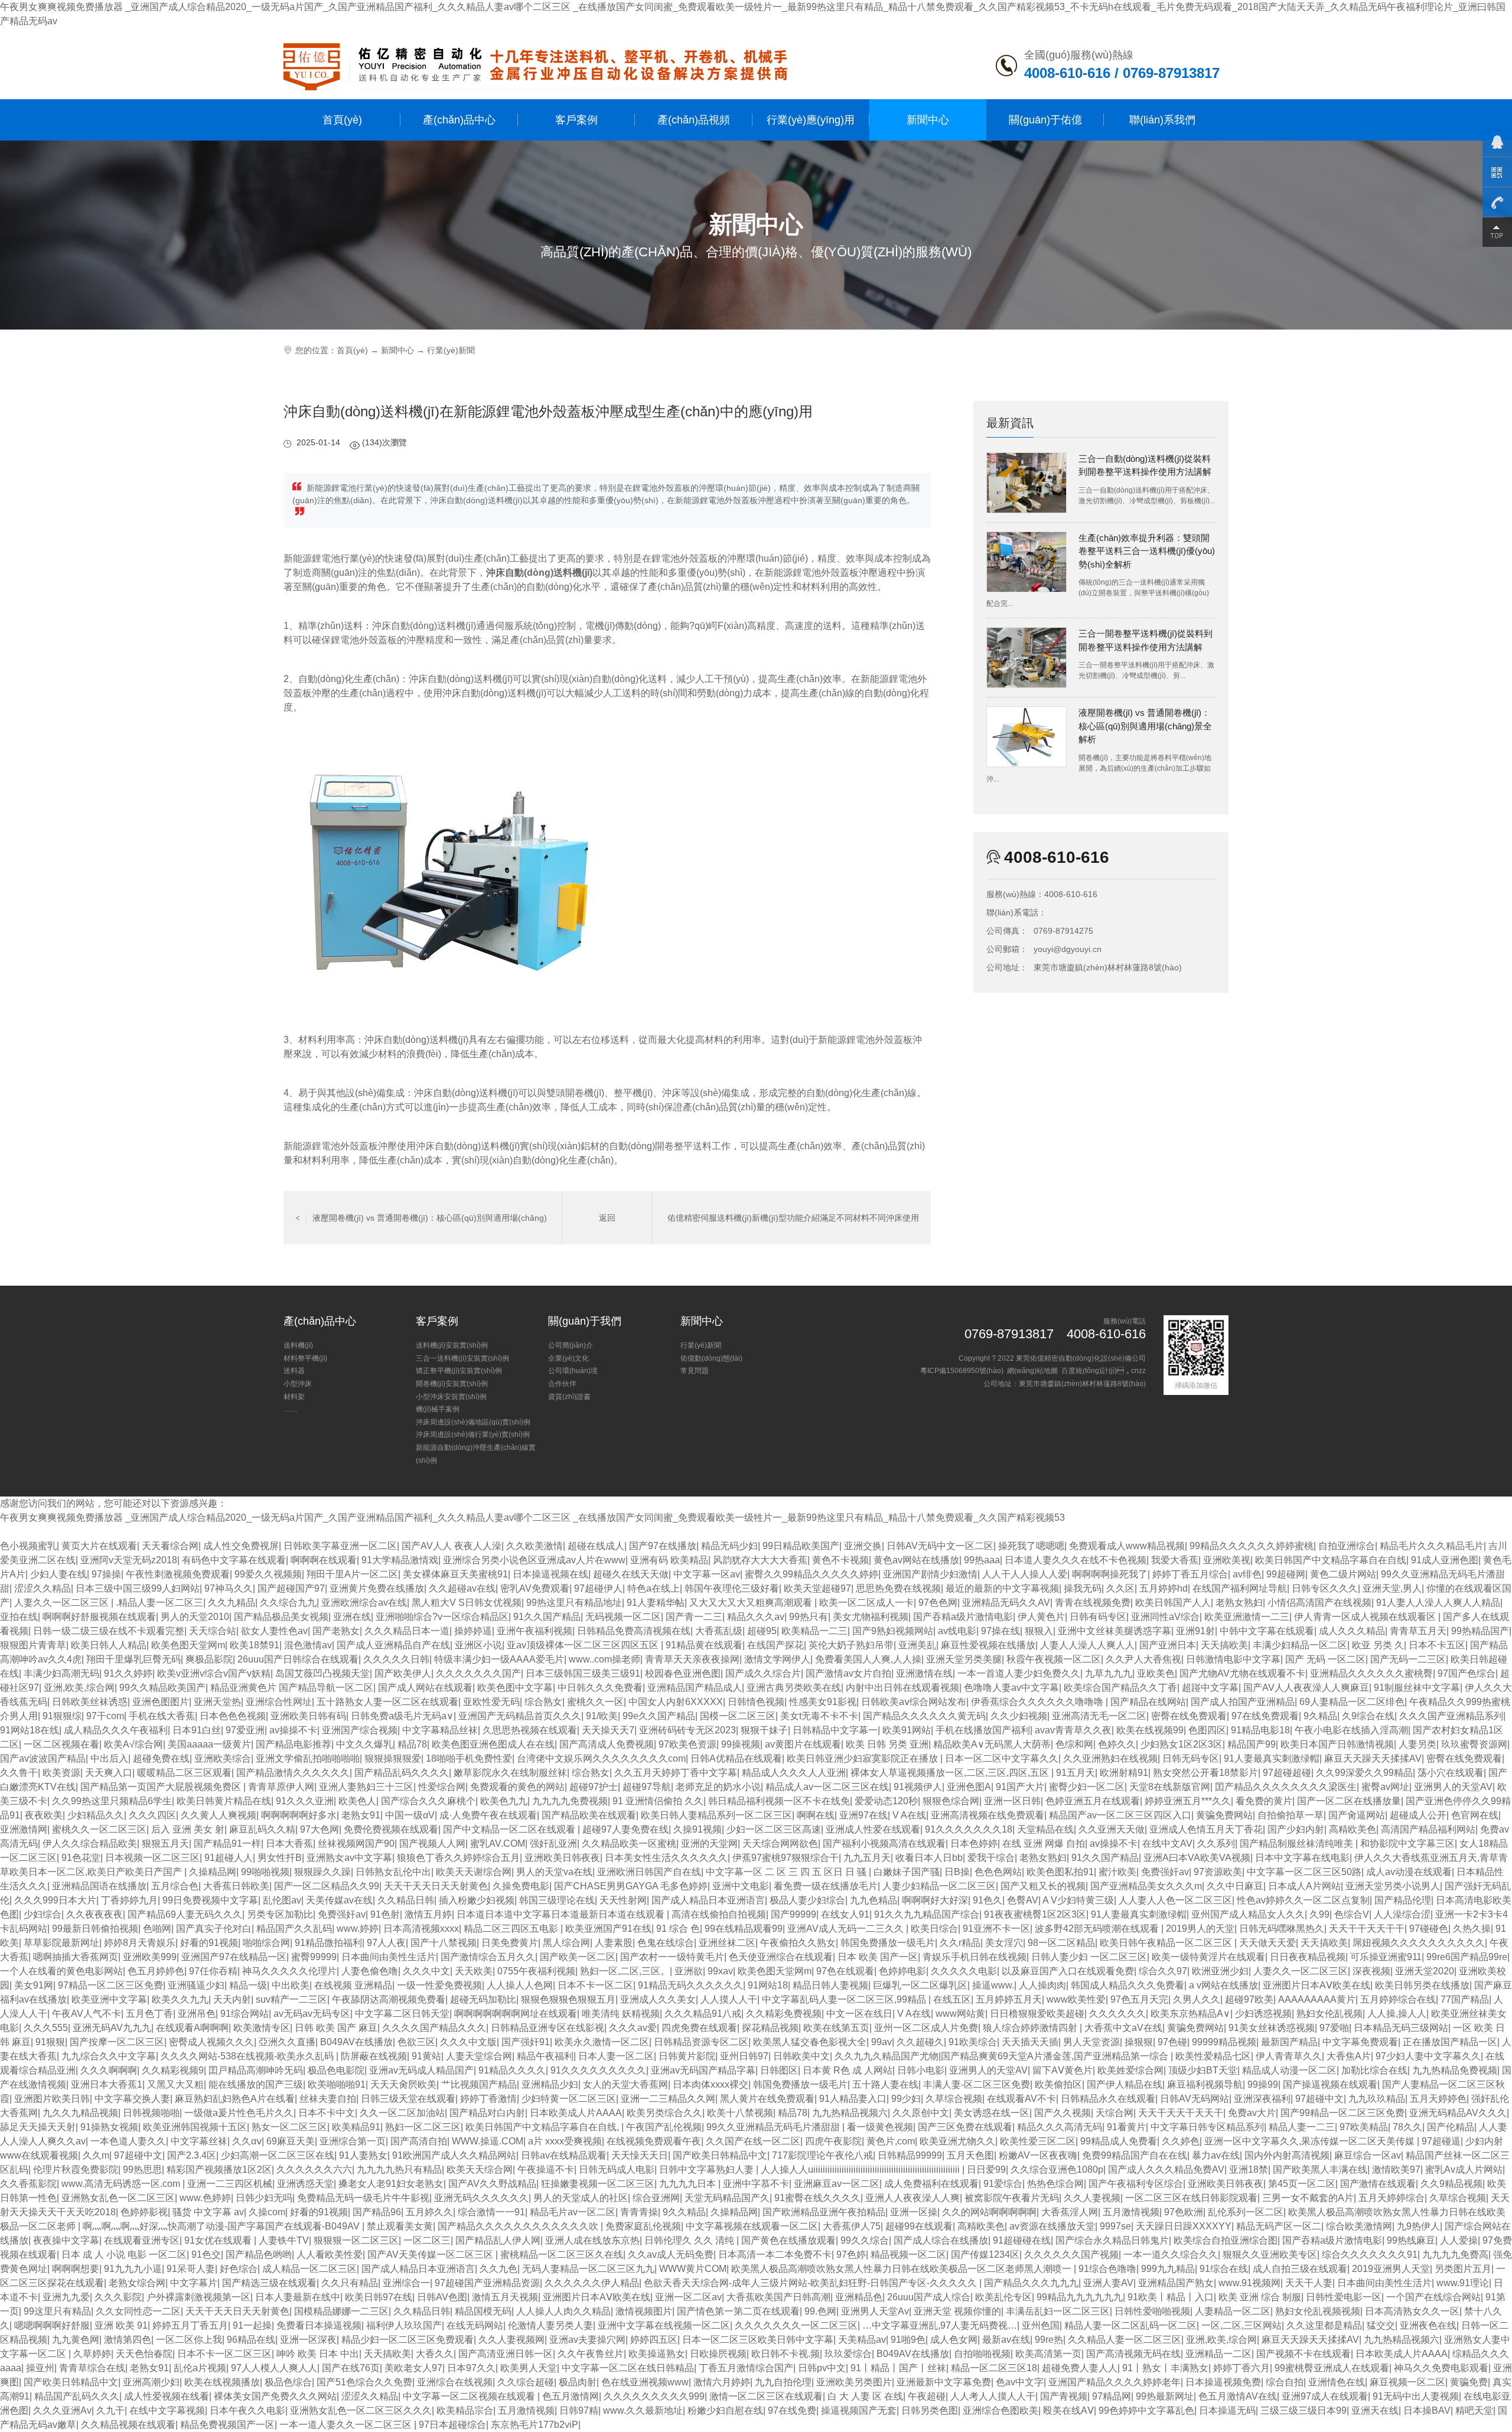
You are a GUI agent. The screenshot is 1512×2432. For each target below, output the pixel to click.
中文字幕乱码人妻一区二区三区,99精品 (845, 1999)
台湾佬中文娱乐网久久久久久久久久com (601, 1758)
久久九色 (498, 2269)
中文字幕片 (194, 2283)
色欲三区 (416, 2042)
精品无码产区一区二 (1279, 2226)
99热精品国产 (1480, 1631)
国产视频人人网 (432, 1843)
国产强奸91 (526, 2042)
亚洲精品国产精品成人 (695, 1688)
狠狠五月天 (165, 1843)
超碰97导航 (647, 1787)
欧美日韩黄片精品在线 (224, 1801)
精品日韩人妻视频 (830, 1985)
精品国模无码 (483, 2311)
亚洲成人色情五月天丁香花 (1206, 1829)
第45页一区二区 (1302, 2184)
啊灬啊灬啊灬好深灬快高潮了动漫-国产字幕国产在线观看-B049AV (222, 2226)
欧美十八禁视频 (740, 2113)
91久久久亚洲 (305, 1801)
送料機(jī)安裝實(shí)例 (452, 1345)
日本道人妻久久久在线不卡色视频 (1076, 1560)
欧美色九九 (504, 1801)
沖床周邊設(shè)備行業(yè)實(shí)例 (473, 1435)
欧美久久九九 (180, 1999)
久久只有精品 (350, 2283)
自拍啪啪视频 (982, 2354)
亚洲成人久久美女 (658, 1999)
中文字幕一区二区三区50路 (1304, 1872)
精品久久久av (756, 1617)
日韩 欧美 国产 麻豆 (336, 2028)
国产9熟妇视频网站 (893, 1631)
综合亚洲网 (656, 2198)
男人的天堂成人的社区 (581, 2198)
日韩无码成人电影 (617, 2169)
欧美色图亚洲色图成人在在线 (493, 1744)
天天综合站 (213, 1631)
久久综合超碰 (526, 2382)
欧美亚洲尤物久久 (957, 2141)
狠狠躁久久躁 (322, 1872)
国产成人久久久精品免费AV (1166, 2169)
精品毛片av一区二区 (573, 2212)
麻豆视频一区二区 (1407, 2382)
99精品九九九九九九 (1080, 2297)
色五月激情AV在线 (1238, 2396)
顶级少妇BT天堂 (1203, 2070)
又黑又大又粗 (175, 2084)
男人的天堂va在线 (554, 1872)
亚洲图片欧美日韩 (52, 2099)
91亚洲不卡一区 (996, 1929)
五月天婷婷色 (1438, 2099)
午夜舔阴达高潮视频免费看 (389, 1999)
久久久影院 (118, 2297)
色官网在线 (1475, 1815)
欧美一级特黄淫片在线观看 (1208, 1957)
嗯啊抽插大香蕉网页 (76, 1957)
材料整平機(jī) (305, 1358)
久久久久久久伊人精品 (592, 2283)
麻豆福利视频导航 (1205, 2084)
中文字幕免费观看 (1360, 2042)
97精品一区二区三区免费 (110, 1985)
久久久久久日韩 (396, 1659)
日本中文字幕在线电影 (1302, 1858)
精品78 (412, 1744)
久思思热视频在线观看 (530, 1730)
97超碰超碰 (1287, 1773)
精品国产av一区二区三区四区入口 (1120, 1815)
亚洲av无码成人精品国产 (421, 2070)
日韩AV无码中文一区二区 (940, 1546)
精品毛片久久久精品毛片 (1432, 1546)
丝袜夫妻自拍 (328, 2099)
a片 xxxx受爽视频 (565, 2141)
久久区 (1120, 1588)
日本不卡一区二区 (595, 1985)
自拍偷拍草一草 (1291, 1815)
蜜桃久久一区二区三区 (99, 1829)
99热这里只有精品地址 (574, 1603)
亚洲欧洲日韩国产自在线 (649, 1872)
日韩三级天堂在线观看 (408, 2099)
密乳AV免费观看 (535, 1588)
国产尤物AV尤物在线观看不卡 (1242, 1673)
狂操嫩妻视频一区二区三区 (598, 2184)
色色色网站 (998, 1872)
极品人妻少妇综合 (807, 1900)
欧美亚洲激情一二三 (1247, 1617)
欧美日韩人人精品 (109, 1645)
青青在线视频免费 (1093, 1603)
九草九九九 (1109, 1673)
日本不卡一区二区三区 (224, 2354)
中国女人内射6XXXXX (676, 1702)
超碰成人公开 (1418, 1815)
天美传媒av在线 (339, 1900)
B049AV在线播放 (356, 2042)
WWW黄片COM (693, 2269)
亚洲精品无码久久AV (1006, 1603)
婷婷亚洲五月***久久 (1188, 1801)
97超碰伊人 (598, 1588)
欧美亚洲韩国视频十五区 (195, 2127)
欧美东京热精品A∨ (1190, 2014)
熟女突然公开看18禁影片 (1205, 1773)
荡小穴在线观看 (1451, 1773)
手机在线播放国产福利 (983, 1730)
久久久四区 (152, 1815)
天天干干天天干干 (1367, 1929)
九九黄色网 (76, 2340)
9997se (1115, 2226)
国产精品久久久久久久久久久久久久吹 (519, 2226)
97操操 (106, 1574)
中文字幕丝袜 (199, 2141)
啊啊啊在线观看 (324, 1560)
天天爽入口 (109, 1773)
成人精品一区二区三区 (309, 2269)
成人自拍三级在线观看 (1300, 2269)
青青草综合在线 (92, 2368)
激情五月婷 (428, 1914)
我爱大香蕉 (1175, 1560)
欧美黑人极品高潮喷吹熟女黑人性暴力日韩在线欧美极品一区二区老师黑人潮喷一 (902, 2269)
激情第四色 (128, 2340)
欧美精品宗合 (465, 2410)
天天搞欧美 (1224, 1645)
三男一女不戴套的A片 (1308, 2198)
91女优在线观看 (219, 2240)
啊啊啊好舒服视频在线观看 (99, 1617)
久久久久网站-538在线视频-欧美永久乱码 (248, 2056)
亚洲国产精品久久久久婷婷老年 (1115, 2382)
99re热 (1049, 2340)
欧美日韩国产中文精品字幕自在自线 (1331, 1560)
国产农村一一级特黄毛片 (672, 1957)
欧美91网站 (907, 1730)
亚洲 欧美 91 (121, 2325)
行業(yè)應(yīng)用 (811, 120)
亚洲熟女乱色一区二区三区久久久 (361, 2410)
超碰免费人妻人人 (1080, 2368)
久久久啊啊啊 (109, 2070)
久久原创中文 (921, 2113)
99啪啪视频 (265, 1872)
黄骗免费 (1469, 2382)
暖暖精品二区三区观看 (184, 1773)
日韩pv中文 (822, 2368)
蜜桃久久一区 (595, 1702)
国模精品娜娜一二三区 (341, 2311)
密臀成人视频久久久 (211, 2042)
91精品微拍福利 (328, 1943)
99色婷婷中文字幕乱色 (1146, 2410)
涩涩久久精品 (43, 1588)
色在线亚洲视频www (645, 2382)
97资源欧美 (1218, 1872)
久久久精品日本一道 (407, 1631)
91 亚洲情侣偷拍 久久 (658, 1801)
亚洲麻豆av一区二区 (837, 2184)
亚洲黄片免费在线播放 (377, 1588)
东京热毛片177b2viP (535, 2425)
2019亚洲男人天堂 (1391, 2269)
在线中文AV (1167, 1843)
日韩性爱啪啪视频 (1152, 2311)
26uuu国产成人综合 (929, 2297)
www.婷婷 (358, 1929)
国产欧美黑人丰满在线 (1320, 2169)
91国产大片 (1020, 1787)
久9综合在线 (1368, 1716)
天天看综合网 (170, 1546)
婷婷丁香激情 (488, 2099)
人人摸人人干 (729, 1999)
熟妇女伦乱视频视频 (1318, 2311)
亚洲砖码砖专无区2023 (687, 1730)
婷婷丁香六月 (1241, 2368)
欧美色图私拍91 (1060, 1872)
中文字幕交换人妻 (132, 2099)
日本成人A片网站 (1304, 1886)
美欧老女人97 (413, 2368)
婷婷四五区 (654, 2340)
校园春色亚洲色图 (683, 1673)
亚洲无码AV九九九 (112, 2028)
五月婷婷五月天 (1009, 1999)
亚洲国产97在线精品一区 (234, 1957)
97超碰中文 (1319, 2099)
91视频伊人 (918, 1787)
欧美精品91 (356, 2127)
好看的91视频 (209, 1943)
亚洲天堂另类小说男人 (1393, 1886)
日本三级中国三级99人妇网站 (138, 1588)
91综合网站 (245, 2014)
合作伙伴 (562, 1384)
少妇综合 (43, 1914)
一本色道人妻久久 (128, 2141)
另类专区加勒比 (280, 1914)
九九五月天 (867, 1858)
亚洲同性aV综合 (1165, 1617)
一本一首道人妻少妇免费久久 (1019, 1673)
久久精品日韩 (406, 1900)
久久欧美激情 (535, 1546)
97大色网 (320, 1829)
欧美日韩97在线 (379, 2297)
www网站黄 (960, 2014)
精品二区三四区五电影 (512, 1929)
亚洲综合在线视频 (455, 2382)
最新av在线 (1006, 2340)
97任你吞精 (213, 1971)
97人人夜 (386, 1943)
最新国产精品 (1289, 2042)
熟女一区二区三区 (289, 2127)
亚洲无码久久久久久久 (481, 2198)
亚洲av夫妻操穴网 (587, 2340)
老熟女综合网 (137, 2283)
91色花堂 (81, 1858)
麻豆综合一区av (1368, 2155)
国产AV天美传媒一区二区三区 (431, 2255)
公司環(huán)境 (573, 1371)
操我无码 (1083, 1588)
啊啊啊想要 (76, 2269)
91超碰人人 (229, 1858)
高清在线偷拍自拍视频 (719, 1914)
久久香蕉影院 (28, 2184)
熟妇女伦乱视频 (1329, 2014)
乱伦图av (282, 1900)
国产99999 (794, 1914)
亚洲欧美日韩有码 (308, 1716)
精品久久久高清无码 (1060, 2127)
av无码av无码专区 (312, 2014)
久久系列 (1216, 1843)
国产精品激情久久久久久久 (293, 1773)
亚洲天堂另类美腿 (964, 1659)
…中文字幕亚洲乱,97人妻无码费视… (940, 2325)
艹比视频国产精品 (479, 2084)
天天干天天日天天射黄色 (436, 1886)
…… (291, 1409)
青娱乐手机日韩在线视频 (975, 1957)
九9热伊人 (1418, 2226)
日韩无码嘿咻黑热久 (1282, 1929)
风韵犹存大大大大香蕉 (760, 1560)
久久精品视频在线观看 (128, 2425)
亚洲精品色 (859, 2297)
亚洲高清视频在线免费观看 (988, 1815)
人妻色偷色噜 (370, 1971)
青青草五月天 (1418, 1631)
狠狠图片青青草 (33, 1645)
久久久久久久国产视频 (1071, 2255)
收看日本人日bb (929, 1858)
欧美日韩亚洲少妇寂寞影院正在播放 (863, 1758)
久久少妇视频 (1019, 1716)
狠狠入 (1039, 1631)
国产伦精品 (1451, 2127)
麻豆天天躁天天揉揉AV (1373, 1758)
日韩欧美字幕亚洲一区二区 (340, 1546)
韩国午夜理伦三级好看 (732, 1588)
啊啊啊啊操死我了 (1110, 1574)
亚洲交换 (863, 1546)
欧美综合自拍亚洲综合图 (1226, 2240)
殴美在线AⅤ (1068, 2410)
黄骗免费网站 (1224, 1815)
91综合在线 (1224, 2269)
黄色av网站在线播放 (916, 1560)
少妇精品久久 (96, 1815)
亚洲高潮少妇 (151, 2382)
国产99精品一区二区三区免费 (1342, 2113)
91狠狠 (50, 2042)
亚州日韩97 (744, 2056)
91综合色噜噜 (1107, 2269)
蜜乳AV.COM (498, 1843)
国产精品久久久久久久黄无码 (924, 1716)
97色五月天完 (1139, 1999)
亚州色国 (1041, 2325)
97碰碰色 (1429, 1929)
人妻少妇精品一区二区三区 (939, 1886)
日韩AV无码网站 (1195, 2099)
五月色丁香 (149, 2014)
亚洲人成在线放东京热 (592, 2240)
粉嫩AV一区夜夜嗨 (1038, 2155)
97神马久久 (229, 1588)
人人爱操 (1459, 2240)
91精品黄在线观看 (704, 1645)
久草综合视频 (954, 2099)
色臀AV (1023, 1900)
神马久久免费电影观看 (1441, 2368)
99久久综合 (865, 2240)
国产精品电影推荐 (294, 1744)
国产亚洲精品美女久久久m (1146, 1886)
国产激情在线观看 (1378, 2184)
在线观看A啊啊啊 (192, 2028)
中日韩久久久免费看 (600, 1688)
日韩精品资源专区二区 (701, 2042)
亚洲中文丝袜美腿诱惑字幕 (1115, 1631)
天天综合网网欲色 (780, 1843)
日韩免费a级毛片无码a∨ (402, 1716)
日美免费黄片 (510, 1943)
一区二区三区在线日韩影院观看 (1191, 2198)
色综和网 (1074, 1744)
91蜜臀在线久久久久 (817, 2198)
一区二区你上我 (189, 2340)
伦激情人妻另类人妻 (550, 2325)
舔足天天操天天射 (38, 2127)
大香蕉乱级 (719, 1631)
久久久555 (46, 2028)
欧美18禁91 (255, 1645)
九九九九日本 (689, 2184)
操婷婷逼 (473, 1631)
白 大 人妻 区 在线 (865, 2396)
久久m (96, 2155)
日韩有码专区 (1098, 1617)
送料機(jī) (298, 1345)
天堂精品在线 (1045, 1829)
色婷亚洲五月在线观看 (1093, 1801)
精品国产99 (1252, 1744)
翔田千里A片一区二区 (352, 1574)
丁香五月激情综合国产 (746, 2368)
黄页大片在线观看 (99, 1546)
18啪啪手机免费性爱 (469, 1758)
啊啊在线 (816, 1815)
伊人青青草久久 (1289, 2056)
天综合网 (1115, 2113)
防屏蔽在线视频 (374, 2056)
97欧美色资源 (687, 1744)
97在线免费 (792, 2410)
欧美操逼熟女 (657, 2354)
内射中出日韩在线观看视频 (902, 1688)
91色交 (206, 2255)
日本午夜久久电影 (247, 2410)
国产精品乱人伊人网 (498, 2240)
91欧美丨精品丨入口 (1171, 2297)
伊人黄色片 (1041, 1617)
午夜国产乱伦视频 (664, 2127)
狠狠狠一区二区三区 (356, 2240)
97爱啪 (1334, 2028)
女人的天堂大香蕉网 (625, 2084)
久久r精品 (960, 1943)
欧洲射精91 (1124, 1773)
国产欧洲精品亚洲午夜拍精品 (824, 2212)
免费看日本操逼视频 (319, 2325)
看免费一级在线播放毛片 (826, 1886)
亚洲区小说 (478, 1645)
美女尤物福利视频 (871, 1617)
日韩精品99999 (910, 2155)
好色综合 (239, 2269)
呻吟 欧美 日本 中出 (318, 2354)
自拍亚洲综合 (1347, 1546)
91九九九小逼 (133, 2269)
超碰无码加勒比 (483, 1999)
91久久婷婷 (128, 1673)
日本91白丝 (197, 1730)
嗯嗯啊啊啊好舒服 (52, 2325)
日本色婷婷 (974, 1843)
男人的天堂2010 (195, 1617)
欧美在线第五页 (836, 2028)
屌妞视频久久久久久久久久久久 (1419, 1943)
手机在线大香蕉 (162, 1716)
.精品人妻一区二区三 (159, 1603)
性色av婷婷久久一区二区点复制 (1303, 1900)
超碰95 (762, 1631)
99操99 (1263, 2084)
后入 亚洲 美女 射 (188, 1829)
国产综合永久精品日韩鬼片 (1112, 2240)
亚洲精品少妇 (550, 2084)
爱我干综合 (991, 1858)
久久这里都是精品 (1324, 2325)
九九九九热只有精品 (399, 2169)
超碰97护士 (594, 1787)
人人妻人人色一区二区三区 (1175, 1900)
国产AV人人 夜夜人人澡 (452, 1546)
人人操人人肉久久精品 (563, 2311)
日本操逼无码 (1227, 2410)
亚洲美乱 (917, 1645)
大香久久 (435, 2354)
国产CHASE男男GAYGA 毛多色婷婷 (631, 1886)
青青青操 (639, 2212)
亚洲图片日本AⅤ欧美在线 (1317, 1985)
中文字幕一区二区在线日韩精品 (628, 2368)
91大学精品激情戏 (400, 1560)
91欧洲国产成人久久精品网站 (454, 2155)
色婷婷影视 (144, 2212)
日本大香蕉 (289, 1843)
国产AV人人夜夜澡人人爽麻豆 (1306, 1688)
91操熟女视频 (109, 2127)
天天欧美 (474, 1971)
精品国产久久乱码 (294, 1929)
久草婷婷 (92, 2354)
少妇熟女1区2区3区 (1182, 1744)
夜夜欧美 (44, 1815)
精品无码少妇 (729, 1546)
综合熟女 (543, 1702)
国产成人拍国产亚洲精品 (1243, 1702)
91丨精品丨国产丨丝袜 (898, 2368)
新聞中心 (928, 120)
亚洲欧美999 (150, 1957)
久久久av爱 (633, 2028)
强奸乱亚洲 (553, 1843)
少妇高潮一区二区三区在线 (278, 2155)
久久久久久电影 (964, 1971)
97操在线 (1001, 1631)
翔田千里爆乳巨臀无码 (133, 1659)
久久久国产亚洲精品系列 (1451, 1716)
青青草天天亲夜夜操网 (692, 1659)
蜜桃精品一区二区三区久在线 (562, 2255)
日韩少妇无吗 (264, 2198)
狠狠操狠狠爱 (393, 1758)
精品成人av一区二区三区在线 (827, 1787)
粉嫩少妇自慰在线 (725, 2410)
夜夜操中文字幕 (66, 2240)
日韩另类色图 (930, 2410)
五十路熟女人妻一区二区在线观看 (387, 1702)
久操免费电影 (521, 1886)
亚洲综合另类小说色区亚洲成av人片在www (534, 1560)
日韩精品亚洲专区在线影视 (548, 2028)
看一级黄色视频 (880, 2127)
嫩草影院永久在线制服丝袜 (510, 1773)
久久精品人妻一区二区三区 (1125, 2340)
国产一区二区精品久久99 (327, 1886)
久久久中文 (426, 1971)
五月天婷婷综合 (1392, 2198)
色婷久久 (1117, 1744)
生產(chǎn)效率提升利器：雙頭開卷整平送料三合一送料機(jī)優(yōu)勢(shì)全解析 (1147, 551)
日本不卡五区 (1437, 1645)
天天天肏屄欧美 (403, 2084)
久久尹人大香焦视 (1143, 1659)
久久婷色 (1181, 2141)
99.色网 (820, 2311)
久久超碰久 (920, 2042)
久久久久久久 (1117, 2014)
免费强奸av (1165, 1872)
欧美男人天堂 (529, 2368)
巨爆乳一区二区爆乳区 (920, 1985)
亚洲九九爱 (66, 2297)
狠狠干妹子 (764, 1730)
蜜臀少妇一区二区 (1087, 1787)
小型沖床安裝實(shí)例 (451, 1397)
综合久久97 (1163, 1971)
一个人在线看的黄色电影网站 (61, 1971)
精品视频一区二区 (908, 2255)
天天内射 (232, 1999)
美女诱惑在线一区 (992, 2113)
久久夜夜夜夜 (94, 1914)
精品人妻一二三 (1302, 2127)
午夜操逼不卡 (546, 2169)
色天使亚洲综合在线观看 (781, 1957)
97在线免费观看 (1265, 1716)
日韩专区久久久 (1325, 1588)
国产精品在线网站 (1148, 1702)
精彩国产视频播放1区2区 (219, 2169)
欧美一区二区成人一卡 (866, 1603)
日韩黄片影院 (687, 2056)
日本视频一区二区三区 (152, 1858)
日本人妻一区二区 (616, 2056)
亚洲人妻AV (1108, 2283)
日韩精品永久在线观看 (1108, 2099)
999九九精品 (1168, 2269)
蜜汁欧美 (1117, 1872)
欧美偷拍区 (1058, 2084)
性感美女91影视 (823, 1702)
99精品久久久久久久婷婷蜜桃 (1252, 1546)
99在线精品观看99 (744, 1929)
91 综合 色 (678, 1929)
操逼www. (993, 1985)
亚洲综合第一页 (353, 2141)
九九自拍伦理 (783, 2382)
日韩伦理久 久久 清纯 (690, 2240)
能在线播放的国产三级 (256, 2084)
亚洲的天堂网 (709, 1843)
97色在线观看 (845, 1971)
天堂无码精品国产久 (727, 2198)
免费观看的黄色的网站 (517, 1787)
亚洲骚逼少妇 (196, 1985)
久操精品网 (213, 1872)
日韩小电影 (921, 2070)
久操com (267, 2212)
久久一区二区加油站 (402, 2113)
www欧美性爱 (1076, 1999)
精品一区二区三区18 (994, 2368)
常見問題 (695, 1371)
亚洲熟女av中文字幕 (349, 1858)
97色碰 (1172, 2042)
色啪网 (157, 1929)
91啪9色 (908, 2340)
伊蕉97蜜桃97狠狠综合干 (786, 1858)
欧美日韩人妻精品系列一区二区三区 (716, 1815)
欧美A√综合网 (133, 1744)
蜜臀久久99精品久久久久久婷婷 (812, 1574)
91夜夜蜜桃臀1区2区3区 (1035, 1914)
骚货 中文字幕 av (208, 2212)
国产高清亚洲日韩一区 (506, 2354)
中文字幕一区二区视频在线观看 (470, 2396)
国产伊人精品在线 (1125, 2084)
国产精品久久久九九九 (1031, 2283)
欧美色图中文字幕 (515, 1688)
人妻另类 (1417, 1744)
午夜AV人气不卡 (87, 2014)
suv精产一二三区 (291, 1999)
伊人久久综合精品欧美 (90, 1843)
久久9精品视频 (1451, 2184)
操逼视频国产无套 (859, 2410)
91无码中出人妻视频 (1416, 2396)
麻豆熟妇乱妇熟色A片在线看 (235, 2099)
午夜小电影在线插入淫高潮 (1351, 1730)
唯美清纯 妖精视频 (621, 2014)
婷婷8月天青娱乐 (140, 1943)
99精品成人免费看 (1119, 2141)
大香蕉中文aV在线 (1123, 2028)
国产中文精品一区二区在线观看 (510, 1829)
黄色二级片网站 (1343, 1574)
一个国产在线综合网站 (1433, 2297)
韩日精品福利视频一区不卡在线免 (779, 1801)
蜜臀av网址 (1385, 1787)
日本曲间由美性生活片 (389, 1957)
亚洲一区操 (914, 2212)
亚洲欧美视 (1227, 1560)
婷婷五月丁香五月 (190, 2325)
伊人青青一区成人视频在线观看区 (1366, 1617)
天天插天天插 (1030, 2042)
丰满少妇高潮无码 (61, 1673)
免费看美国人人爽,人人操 (868, 1659)
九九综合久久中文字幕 (109, 2056)
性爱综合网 (442, 1787)
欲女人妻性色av (274, 1631)
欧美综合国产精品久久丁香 (1120, 1688)
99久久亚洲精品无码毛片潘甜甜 (774, 2127)
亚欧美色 (1156, 1673)
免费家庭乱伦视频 (643, 2226)
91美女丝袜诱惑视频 (1272, 2028)
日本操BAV (1427, 2410)
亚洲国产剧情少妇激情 (930, 1574)
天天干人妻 (1309, 2283)
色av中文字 (1020, 2382)
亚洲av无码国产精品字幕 (703, 2070)
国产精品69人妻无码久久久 (185, 1914)
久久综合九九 (288, 1603)
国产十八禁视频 (444, 1943)
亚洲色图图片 (161, 1702)
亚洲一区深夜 (308, 2340)
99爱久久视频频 (268, 1574)
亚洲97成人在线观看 (1325, 2396)
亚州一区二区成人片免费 (926, 2028)
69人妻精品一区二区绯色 (1352, 1702)
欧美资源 (61, 1773)
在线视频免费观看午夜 (654, 2141)
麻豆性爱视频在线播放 (988, 1645)
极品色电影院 (336, 2070)
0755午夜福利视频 (536, 1971)
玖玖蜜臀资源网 (1474, 1744)
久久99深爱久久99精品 (1364, 1773)
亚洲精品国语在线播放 (99, 1886)
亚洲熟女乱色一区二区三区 (118, 2198)
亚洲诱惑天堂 (305, 2184)
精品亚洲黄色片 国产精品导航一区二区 (292, 1688)
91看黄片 (1126, 2127)
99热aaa (982, 1560)
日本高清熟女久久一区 (1412, 2311)
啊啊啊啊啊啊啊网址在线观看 (516, 2014)
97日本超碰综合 (452, 2425)
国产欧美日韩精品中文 (720, 2155)
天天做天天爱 (1267, 1943)
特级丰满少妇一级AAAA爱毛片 (499, 1659)
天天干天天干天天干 (1181, 2113)
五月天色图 (970, 2155)
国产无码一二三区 (1408, 1659)
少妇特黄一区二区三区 (569, 2099)
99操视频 (741, 1744)
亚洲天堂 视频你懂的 (957, 2311)
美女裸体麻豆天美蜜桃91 (455, 1574)
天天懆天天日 (640, 2155)
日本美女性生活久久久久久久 (666, 1858)
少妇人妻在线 (58, 1574)
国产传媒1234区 (985, 2255)
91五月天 (1076, 1773)
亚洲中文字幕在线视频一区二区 (664, 2325)
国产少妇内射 (1296, 1829)
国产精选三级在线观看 (269, 2283)
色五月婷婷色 (156, 1971)
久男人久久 (1197, 1999)
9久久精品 (684, 2212)
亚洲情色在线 (1337, 2382)
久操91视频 (698, 1829)
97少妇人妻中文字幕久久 (1428, 2056)
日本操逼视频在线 (550, 1574)
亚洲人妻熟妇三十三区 (366, 1787)
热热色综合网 (1055, 2184)
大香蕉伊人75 (852, 2226)
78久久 (1407, 2127)
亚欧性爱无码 (491, 1702)
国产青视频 (1064, 2396)
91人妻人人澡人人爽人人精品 (1438, 1603)
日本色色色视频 (233, 1716)
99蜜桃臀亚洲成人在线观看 (1332, 2368)
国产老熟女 (336, 1631)
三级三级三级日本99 (1304, 2410)
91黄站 (426, 2056)
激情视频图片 (644, 2311)
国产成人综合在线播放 (941, 2240)
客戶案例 (576, 120)
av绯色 (1247, 1574)
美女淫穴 (1004, 1943)
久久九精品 (232, 1603)
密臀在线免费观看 (1189, 1716)
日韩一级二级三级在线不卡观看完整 (109, 1631)
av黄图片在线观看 (803, 1744)
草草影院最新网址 (61, 1943)
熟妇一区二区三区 (423, 2127)
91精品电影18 (1260, 1730)
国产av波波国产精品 (43, 1758)
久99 (1319, 1914)
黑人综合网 (566, 1943)
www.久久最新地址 (643, 2410)
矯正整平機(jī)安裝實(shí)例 (459, 1371)
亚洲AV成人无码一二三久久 (847, 1929)
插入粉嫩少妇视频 (477, 1900)
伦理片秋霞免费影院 (76, 2169)
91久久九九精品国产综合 (927, 1914)
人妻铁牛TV (284, 2240)
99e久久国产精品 (659, 1716)
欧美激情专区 (262, 2028)
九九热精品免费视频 (1455, 2070)
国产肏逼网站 (1357, 1815)
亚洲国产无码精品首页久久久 (520, 1716)
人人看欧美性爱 (330, 2255)
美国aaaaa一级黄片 (209, 1744)
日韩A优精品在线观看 (736, 1758)
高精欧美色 (1353, 1829)
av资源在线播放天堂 (1052, 2226)
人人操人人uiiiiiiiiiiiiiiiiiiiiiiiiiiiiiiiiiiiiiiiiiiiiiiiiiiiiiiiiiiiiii (861, 2169)
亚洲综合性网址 (279, 1702)
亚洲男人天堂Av (875, 2311)
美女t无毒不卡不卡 (819, 1716)
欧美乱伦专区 (1003, 2297)
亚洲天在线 (1375, 2410)
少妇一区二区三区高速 (774, 1829)
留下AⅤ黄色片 (1063, 2070)
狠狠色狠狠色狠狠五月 (568, 1999)
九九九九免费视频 (570, 1801)
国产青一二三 (694, 1617)
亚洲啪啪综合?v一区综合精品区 (442, 1617)
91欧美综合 (973, 2042)
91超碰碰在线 (1022, 2240)
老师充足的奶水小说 (718, 1787)
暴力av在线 (1216, 2155)
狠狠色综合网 (951, 1801)
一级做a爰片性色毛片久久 (239, 2113)
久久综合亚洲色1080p (1057, 2169)
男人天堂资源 (1091, 2042)
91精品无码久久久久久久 (690, 1985)
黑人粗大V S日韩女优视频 (467, 1603)
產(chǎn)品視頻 (694, 120)
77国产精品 (1465, 1999)
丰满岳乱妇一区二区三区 (1058, 2311)
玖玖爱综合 (848, 2354)
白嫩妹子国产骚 (907, 1872)
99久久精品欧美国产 (162, 1688)
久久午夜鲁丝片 (591, 2354)
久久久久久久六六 (314, 2169)
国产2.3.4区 (192, 2155)
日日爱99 (986, 2169)
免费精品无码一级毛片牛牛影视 (363, 2198)
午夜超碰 (927, 2396)
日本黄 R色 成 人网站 (848, 2070)
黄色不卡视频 (840, 1560)
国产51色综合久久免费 (364, 2382)
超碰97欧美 (1249, 1999)
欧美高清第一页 (1048, 2354)
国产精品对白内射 (487, 2113)
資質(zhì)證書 (569, 1397)
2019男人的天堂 (1200, 1929)
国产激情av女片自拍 (848, 1673)
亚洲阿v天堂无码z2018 (129, 1560)
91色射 (385, 1914)
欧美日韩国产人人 (1173, 1603)
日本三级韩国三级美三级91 (583, 1673)
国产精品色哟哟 (259, 2255)
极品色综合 (288, 2382)
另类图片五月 (1463, 2269)
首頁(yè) (342, 120)
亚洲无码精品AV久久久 (1458, 2113)
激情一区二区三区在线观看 (766, 2396)
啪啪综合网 (266, 1943)
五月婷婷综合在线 (1398, 1999)
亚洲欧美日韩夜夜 (562, 1858)
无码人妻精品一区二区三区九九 (588, 2269)
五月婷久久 (429, 2212)
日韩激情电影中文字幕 (1233, 1659)
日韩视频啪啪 (151, 2113)
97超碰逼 (1441, 2141)
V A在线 (909, 1815)
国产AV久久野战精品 (492, 2184)
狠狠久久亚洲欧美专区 (1270, 2255)
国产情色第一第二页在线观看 (738, 2311)
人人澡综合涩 (1402, 1914)
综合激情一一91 (491, 2212)
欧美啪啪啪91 (337, 2084)
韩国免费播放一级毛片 (888, 1943)
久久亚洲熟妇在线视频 (1110, 1758)
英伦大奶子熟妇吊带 (851, 1645)
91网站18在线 (30, 1730)
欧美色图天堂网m (188, 1645)
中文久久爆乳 (364, 1744)
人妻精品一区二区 (1233, 2311)
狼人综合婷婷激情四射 (1031, 2028)
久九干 (110, 2410)
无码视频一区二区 (623, 1617)
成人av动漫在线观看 (1409, 1872)
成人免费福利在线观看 (931, 2184)
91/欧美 (602, 1716)
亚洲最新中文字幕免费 (944, 2382)
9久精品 (1320, 1716)
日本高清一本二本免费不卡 (775, 2255)
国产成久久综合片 (763, 1673)
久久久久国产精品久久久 (434, 2028)
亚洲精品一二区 (1218, 2354)
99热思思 (142, 2169)
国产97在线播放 (663, 1546)
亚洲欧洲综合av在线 (364, 1603)
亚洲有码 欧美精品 (669, 1560)
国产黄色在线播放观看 (788, 2240)
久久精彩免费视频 (784, 2014)
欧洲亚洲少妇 (1220, 1971)
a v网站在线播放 (1223, 1985)
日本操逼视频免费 (1223, 2382)
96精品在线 (251, 2340)
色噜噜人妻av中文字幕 (1011, 1688)
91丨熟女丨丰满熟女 (1165, 2368)
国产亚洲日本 (1168, 1645)
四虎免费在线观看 (699, 2028)
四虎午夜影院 (833, 2141)
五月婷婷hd (1164, 1588)
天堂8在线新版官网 (1170, 1787)
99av (882, 2042)
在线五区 (952, 1999)
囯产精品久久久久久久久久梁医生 (1286, 1787)
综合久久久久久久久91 (1370, 2255)
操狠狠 (1139, 2042)
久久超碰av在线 (462, 1588)
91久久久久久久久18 (969, 1829)
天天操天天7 (608, 1730)
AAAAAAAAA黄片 (1317, 1999)
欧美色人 (357, 1801)
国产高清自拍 (419, 2141)
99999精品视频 (1224, 2042)
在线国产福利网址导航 (1240, 1588)
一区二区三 (427, 2240)
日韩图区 (779, 2070)
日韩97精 (579, 2410)
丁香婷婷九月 (129, 1900)
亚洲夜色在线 (1428, 2325)
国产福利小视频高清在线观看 (884, 1843)
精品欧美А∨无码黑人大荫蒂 (992, 1744)
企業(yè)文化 (568, 1358)
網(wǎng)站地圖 (1032, 1371)
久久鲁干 (19, 1773)
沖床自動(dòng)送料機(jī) (539, 573)
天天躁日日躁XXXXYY (1184, 2226)
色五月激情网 (571, 2396)
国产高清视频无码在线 (1133, 2354)
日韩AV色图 (442, 2297)
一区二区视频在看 (61, 1744)
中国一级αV (410, 1815)
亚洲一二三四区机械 (230, 2184)
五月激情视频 (1131, 2212)
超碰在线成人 (596, 1546)
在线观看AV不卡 (1021, 2099)
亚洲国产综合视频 (360, 1730)
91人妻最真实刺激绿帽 (1272, 1758)
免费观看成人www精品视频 (1127, 1546)
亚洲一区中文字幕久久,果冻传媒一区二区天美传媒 (1311, 2141)
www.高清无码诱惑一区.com (122, 2184)
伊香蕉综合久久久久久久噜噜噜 (1038, 1702)
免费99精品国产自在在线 (1135, 2155)
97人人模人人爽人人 (274, 2368)
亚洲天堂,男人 (1392, 1588)
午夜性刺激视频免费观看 (178, 1574)
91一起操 (252, 2325)
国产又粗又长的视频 (1043, 1886)
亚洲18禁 (1249, 2169)
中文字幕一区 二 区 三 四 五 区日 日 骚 (787, 1872)
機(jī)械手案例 (438, 1409)
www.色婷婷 (205, 2198)
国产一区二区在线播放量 (1349, 1801)
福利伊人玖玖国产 (404, 2325)
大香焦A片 (1349, 2056)
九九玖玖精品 (1377, 2099)
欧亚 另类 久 (1378, 1645)
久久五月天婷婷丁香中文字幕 (676, 1773)
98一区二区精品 (1061, 1943)
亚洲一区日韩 (1012, 1801)
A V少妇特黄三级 (1078, 1900)
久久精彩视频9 (173, 2070)
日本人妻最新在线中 (298, 2297)
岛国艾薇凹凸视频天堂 (322, 1673)
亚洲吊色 (197, 2014)
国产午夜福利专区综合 (1136, 2184)
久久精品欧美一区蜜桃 (629, 1843)
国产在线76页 (351, 2368)
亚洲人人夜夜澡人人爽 (913, 2198)
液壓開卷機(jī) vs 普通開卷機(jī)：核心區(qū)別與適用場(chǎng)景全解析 (1145, 726)
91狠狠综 (62, 1716)
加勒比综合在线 (1374, 2070)
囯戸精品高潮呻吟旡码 (256, 2070)
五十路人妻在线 (885, 2084)
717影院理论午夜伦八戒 (822, 2155)
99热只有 (809, 1617)
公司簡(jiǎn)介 (571, 1345)
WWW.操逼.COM (488, 2141)
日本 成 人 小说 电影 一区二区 (124, 2255)
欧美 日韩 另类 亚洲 (887, 1744)
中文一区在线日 (859, 2014)
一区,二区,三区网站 (1241, 2325)
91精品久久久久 (512, 2070)
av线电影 (957, 1631)
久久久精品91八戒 (703, 2014)
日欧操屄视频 (718, 2354)
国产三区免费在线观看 (965, 2127)
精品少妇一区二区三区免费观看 (408, 2340)
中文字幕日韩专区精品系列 (1207, 2127)
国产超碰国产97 (291, 1588)
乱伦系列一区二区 (1246, 2212)
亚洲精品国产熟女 (1176, 2283)
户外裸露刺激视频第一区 (198, 2297)
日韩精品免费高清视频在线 (634, 1631)
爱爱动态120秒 (886, 1801)
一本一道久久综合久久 (1171, 2255)
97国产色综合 (1467, 1673)
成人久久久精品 (1352, 1631)
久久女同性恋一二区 (138, 2311)
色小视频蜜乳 (28, 1546)
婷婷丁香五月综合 (1190, 1574)
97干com (105, 1716)
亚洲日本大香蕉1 (107, 2084)
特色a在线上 (654, 1588)
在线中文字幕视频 (167, 2410)
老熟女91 (361, 1815)
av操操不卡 (293, 1730)
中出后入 (109, 1758)
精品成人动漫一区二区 (1289, 2070)
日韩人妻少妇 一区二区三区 (1089, 1957)
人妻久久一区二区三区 (63, 1603)
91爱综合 (1003, 2184)
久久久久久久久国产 (478, 1673)
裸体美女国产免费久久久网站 (275, 2396)
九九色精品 (874, 1900)
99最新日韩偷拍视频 (95, 1929)
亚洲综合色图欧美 (1001, 2410)
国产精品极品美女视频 (281, 1617)
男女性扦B (280, 1858)
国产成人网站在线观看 (425, 1688)
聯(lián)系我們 (1162, 120)
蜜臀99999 (314, 1957)
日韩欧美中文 (801, 2056)
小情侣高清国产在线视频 (1319, 1603)
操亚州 (40, 2368)
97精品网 (1112, 2396)
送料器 (294, 1371)
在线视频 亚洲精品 (353, 1985)
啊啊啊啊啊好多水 (299, 1815)
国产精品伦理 (1403, 1900)
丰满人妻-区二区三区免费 (977, 2084)
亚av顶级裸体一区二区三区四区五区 (584, 1645)
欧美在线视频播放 (222, 2382)
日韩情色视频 (756, 1702)
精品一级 (248, 1985)
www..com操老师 (605, 1659)
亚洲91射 (1195, 1631)
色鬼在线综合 (666, 1943)
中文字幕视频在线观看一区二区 (752, 2226)
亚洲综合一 (406, 2283)
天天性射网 (623, 1900)
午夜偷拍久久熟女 (798, 1943)
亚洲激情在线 (924, 1673)
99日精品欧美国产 (801, 1546)
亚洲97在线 (863, 1815)
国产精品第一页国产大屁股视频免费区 (162, 1787)
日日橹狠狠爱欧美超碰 (1037, 2014)
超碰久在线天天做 (631, 1574)
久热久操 (1472, 1929)
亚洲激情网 (24, 1829)
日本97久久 (471, 2368)
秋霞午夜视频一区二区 (1054, 1659)
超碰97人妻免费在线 (625, 1829)
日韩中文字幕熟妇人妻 (708, 2169)
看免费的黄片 (1264, 1801)
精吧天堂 (1474, 2410)
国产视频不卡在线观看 (1304, 2354)
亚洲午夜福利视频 (535, 1631)
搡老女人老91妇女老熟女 (391, 2184)
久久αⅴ (247, 2141)
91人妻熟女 (363, 2155)
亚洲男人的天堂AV (1453, 1787)
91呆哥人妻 (191, 2269)
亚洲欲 (689, 1971)
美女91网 (34, 1985)
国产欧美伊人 (403, 1673)
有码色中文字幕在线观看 (234, 1560)
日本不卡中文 (327, 2113)
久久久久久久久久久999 (654, 2396)
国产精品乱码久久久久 (402, 1773)
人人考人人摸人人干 (993, 2396)
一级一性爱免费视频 (439, 1985)
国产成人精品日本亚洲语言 (708, 1900)
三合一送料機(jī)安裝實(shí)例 (462, 1358)
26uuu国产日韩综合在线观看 (298, 1659)
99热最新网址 (1165, 2396)
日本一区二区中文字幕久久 (1002, 1758)
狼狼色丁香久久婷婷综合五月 (458, 1858)
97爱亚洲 (245, 1730)
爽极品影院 (209, 1659)
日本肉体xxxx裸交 (711, 2084)
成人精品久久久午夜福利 (116, 1730)
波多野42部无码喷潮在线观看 (1098, 1929)
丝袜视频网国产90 (356, 1843)
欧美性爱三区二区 (1038, 2141)
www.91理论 (1463, 2283)
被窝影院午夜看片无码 (1012, 2198)
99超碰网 (1286, 1574)
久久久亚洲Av (62, 2410)
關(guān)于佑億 (1045, 120)
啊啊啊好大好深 (935, 1900)
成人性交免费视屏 (241, 1546)
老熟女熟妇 (1239, 1603)
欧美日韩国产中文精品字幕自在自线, (543, 2127)
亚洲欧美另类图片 (854, 2382)
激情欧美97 (1396, 2169)
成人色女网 (954, 2340)
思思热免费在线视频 (898, 1588)
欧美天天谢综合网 (474, 1872)
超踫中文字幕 (1210, 1688)
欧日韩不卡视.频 (786, 2354)
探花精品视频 (770, 2028)
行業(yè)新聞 (451, 350)
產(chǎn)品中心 (459, 120)
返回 (607, 1218)
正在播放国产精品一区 (1450, 2042)
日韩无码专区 (1191, 1758)
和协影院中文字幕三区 (1407, 1843)
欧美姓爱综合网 (1130, 2070)
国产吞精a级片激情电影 (963, 1617)
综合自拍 (1285, 2382)
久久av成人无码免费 (671, 2255)
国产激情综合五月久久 (488, 1957)
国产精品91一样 (227, 1843)
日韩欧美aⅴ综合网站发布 (914, 1702)
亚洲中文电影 (741, 1886)
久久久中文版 (468, 2042)
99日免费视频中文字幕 (210, 1900)
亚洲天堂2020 (1425, 1971)
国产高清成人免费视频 (607, 1744)
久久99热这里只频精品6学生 (112, 1801)
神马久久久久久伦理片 (289, 1971)
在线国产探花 (775, 1645)
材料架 (294, 1397)
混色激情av (308, 1645)
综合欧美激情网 (1359, 2226)
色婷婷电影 (902, 1971)
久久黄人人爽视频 (219, 1815)
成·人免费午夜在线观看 (488, 1815)
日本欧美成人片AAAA (576, 2113)
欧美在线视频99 (1150, 1730)
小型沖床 (298, 1384)
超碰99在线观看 (919, 2226)
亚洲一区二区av (688, 2297)
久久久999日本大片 (55, 1900)
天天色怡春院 (144, 2354)
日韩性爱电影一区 (1344, 2297)
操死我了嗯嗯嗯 (1031, 1546)
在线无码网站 (475, 2325)
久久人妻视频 (1092, 2198)
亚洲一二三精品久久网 (668, 2099)
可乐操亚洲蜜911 (1386, 1957)
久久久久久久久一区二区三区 (796, 2325)
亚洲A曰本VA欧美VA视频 (1197, 1858)
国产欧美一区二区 (578, 1957)
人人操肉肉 (1042, 1985)
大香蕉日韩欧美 (236, 1886)
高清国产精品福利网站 (1428, 1829)
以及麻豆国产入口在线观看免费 (1068, 1971)
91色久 (988, 1900)
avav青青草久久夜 (1073, 1730)
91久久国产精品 (547, 1617)
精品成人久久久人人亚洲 (794, 1773)
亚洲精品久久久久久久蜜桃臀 (1371, 1673)
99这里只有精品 (57, 2311)
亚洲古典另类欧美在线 (794, 1688)
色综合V (1352, 1914)
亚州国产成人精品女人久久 (1248, 1914)
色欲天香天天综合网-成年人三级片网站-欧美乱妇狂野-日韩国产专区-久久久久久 (812, 2283)
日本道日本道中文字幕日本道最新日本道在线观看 (562, 1914)
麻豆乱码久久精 (262, 1829)
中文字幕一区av (707, 1574)
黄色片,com (891, 2141)
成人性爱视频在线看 (167, 2396)
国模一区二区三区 (738, 1716)
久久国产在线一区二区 (753, 2141)
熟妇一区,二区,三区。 (625, 1971)
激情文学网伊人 (777, 1659)
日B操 (957, 1872)
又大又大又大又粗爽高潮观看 (752, 1603)
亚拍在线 (19, 1617)
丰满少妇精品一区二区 (1300, 1645)
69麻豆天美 (291, 2141)
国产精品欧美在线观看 (589, 1815)
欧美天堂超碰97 (817, 1588)
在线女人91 (845, 1914)
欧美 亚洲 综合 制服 (1260, 2297)
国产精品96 (377, 2212)
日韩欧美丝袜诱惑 (90, 1702)
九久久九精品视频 (80, 2113)
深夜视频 (1371, 1971)
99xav (720, 1971)
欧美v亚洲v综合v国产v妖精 (214, 1673)
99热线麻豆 (1411, 2240)
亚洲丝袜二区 (727, 1943)
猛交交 (1381, 2325)
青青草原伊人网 (281, 1787)
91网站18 (768, 1985)
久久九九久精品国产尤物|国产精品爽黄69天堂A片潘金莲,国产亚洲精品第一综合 (1003, 2056)
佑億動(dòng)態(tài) (711, 1358)
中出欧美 (291, 1985)
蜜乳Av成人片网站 (1464, 2169)
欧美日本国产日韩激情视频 (1337, 1744)
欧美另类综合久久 (664, 2113)
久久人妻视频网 (511, 2340)
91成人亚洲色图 (1445, 1560)
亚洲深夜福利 (1262, 2099)
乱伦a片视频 (200, 2368)
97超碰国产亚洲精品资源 (487, 2283)
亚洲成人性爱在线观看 (873, 1829)
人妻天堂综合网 (479, 2056)
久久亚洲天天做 (1112, 1829)
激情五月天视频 (505, 2297)
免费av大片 (1252, 2113)
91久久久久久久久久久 (598, 2070)
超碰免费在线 (161, 1758)
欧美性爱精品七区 (1213, 2056)
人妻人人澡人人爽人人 (1087, 1645)
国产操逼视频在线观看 (1330, 2084)
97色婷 (851, 2255)
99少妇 (906, 2099)
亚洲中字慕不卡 (756, 2184)
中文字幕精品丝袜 (440, 1730)
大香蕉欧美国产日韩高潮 (778, 2297)
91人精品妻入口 (853, 2099)
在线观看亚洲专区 (142, 2240)
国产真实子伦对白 (214, 1929)
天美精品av (862, 2340)
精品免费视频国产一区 (227, 2425)
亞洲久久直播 (287, 2042)
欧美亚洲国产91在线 (608, 1929)
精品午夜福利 (545, 2056)
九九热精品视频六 (850, 2113)
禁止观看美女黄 (400, 2226)
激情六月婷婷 (722, 2382)
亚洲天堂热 (217, 1702)
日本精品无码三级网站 (1401, 2028)
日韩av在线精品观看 (564, 2155)
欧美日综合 (934, 1929)
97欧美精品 (1364, 2127)
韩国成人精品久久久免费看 (1128, 1985)
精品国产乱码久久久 (77, 2396)
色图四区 (1207, 1730)
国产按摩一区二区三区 (117, 2042)
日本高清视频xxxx (421, 1929)
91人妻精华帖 (656, 1603)
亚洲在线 (352, 1617)
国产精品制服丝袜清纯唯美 (1298, 1843)
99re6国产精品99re (1467, 1957)
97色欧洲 (1184, 2212)
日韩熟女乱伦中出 (393, 1872)
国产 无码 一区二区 (1325, 1659)
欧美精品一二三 (814, 1631)
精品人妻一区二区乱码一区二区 (1130, 2325)
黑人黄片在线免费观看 (767, 2099)
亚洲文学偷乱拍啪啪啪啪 (308, 1758)
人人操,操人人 (1397, 2014)
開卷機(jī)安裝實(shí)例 (452, 1384)
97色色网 (938, 1603)
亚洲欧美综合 (223, 1758)
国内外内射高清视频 (1287, 2155)
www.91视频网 (1249, 2283)
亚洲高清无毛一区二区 (1099, 1716)
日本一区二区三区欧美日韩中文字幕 (758, 2340)
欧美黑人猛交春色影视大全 (810, 2042)
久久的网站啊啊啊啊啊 (989, 2212)
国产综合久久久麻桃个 (428, 1801)
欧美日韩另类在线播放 (1422, 1985)
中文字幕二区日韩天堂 (402, 2014)
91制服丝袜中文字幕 (1417, 1688)
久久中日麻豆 (1235, 1886)
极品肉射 (578, 2382)
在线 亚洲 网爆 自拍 (1044, 1843)
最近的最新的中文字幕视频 (1002, 1588)
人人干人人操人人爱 (1025, 1574)
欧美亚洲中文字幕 (109, 1999)
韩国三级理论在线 (557, 1900)
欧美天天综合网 (480, 2169)
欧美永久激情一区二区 (602, 2042)
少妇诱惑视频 (1263, 2014)
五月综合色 (175, 1886)
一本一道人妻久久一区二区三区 (347, 2425)
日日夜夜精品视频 (1308, 1957)
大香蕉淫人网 (1070, 2212)
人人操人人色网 (520, 1985)
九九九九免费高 (1455, 2255)
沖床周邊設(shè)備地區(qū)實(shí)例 (473, 1422)
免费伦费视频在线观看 (391, 1829)
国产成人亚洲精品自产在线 (393, 1645)
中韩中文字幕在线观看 (1267, 1631)
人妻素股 (614, 1943)
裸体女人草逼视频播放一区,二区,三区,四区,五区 (951, 1773)
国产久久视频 (1063, 2113)
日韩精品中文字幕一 (835, 1730)
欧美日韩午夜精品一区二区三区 (1167, 1943)
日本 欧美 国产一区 (878, 1957)
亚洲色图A (969, 1787)
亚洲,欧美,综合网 (79, 1688)
